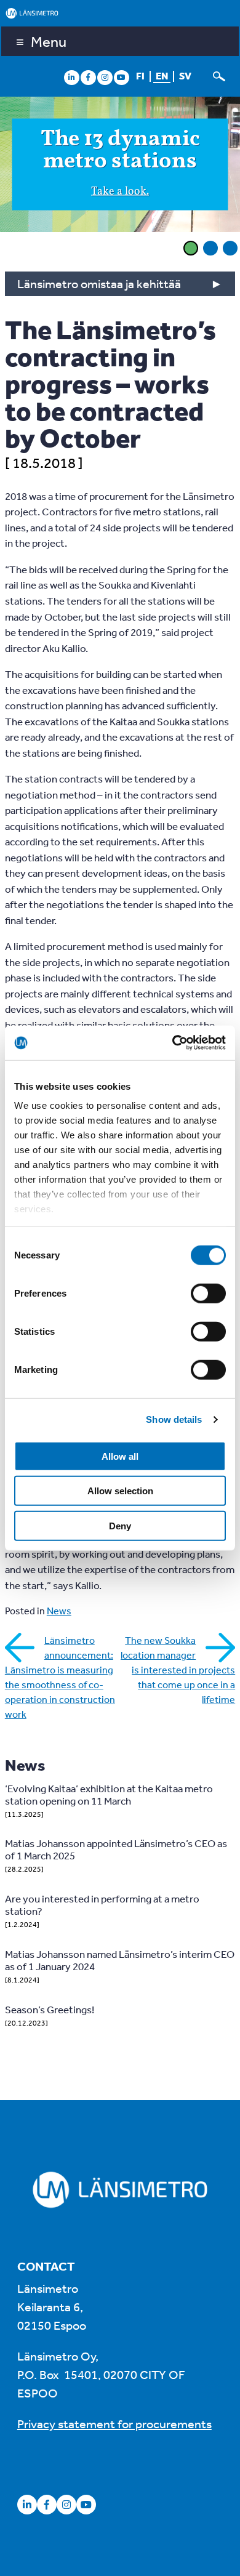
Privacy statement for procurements (114, 2424)
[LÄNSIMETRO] (120, 13)
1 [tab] (191, 248)
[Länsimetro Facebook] (88, 77)
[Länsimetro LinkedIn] (71, 77)
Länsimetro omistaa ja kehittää (99, 284)
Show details (174, 1419)
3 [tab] (230, 248)
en (162, 76)
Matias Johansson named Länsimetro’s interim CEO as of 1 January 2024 (120, 1960)
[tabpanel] (120, 166)
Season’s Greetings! (50, 2009)
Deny (120, 1525)
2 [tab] (210, 248)
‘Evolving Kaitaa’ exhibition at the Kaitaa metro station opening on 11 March (109, 1794)
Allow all (120, 1456)
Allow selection (120, 1491)
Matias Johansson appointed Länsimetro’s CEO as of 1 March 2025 (116, 1849)
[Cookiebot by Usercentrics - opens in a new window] (173, 1043)
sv (185, 76)
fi (140, 76)
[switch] (208, 1293)
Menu (49, 41)
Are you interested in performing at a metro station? (102, 1905)
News (59, 1611)
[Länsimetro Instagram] (105, 77)
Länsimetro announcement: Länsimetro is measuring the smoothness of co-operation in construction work (60, 1677)
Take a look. (120, 191)
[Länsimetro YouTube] (121, 77)
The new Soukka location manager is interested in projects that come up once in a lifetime (178, 1670)
